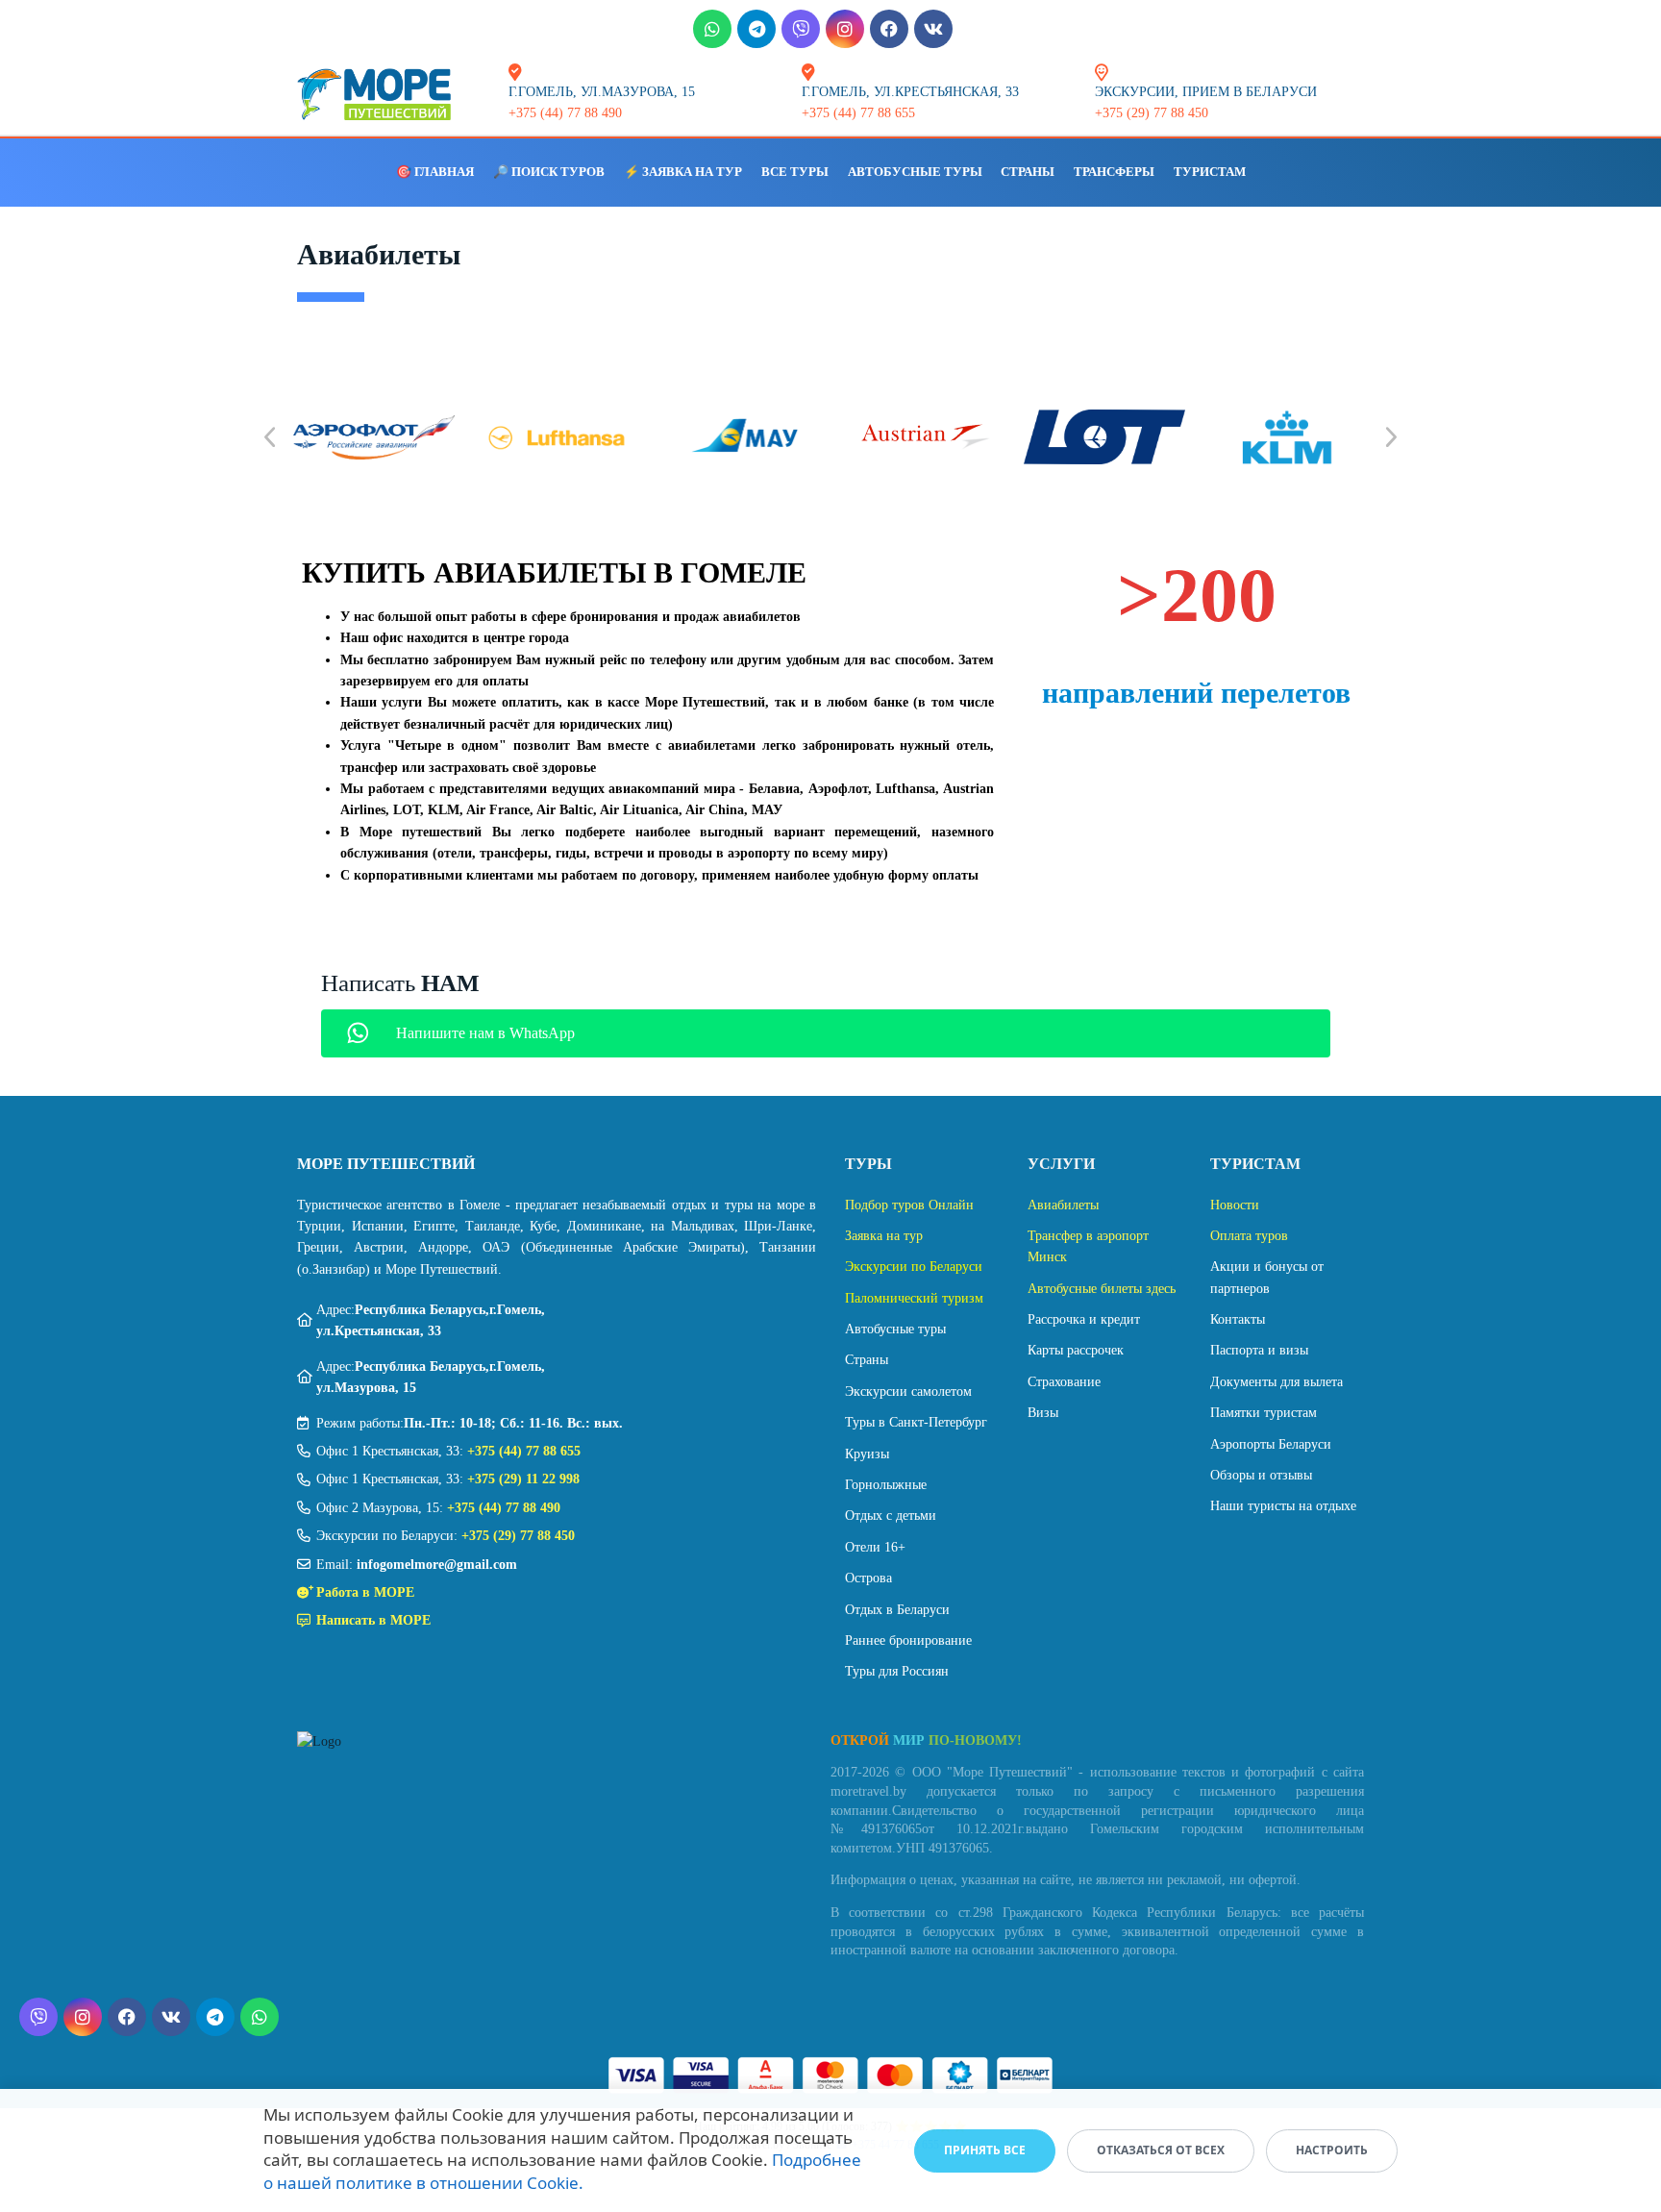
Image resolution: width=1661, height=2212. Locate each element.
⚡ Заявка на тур (683, 172)
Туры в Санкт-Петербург (916, 1422)
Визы (1043, 1413)
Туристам (1210, 172)
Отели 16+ (875, 1547)
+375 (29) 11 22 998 (523, 1479)
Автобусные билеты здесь (1102, 1289)
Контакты (1238, 1319)
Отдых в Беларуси (897, 1610)
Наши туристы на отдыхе (1283, 1506)
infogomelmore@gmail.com (437, 1565)
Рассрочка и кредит (1084, 1319)
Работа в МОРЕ (365, 1592)
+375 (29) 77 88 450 (518, 1536)
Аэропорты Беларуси (1271, 1444)
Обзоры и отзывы (1261, 1475)
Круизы (867, 1454)
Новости (1235, 1205)
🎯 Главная (435, 172)
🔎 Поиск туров (549, 172)
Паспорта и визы (1259, 1350)
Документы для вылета (1277, 1382)
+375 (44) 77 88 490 (504, 1508)
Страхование (1064, 1382)
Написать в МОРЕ (373, 1620)
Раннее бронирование (908, 1640)
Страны (1028, 172)
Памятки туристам (1264, 1413)
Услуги (1061, 1164)
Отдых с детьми (891, 1516)
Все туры (795, 172)
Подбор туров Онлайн (909, 1205)
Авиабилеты (1063, 1205)
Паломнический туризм (914, 1298)
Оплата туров (1249, 1236)
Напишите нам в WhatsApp (485, 1033)
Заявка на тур (884, 1236)
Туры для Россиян (897, 1671)
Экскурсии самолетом (908, 1392)
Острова (868, 1578)
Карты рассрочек (1076, 1350)
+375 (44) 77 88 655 (524, 1451)
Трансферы (1114, 172)
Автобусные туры (915, 172)
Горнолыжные (886, 1485)
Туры (868, 1164)
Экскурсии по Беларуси (914, 1267)
